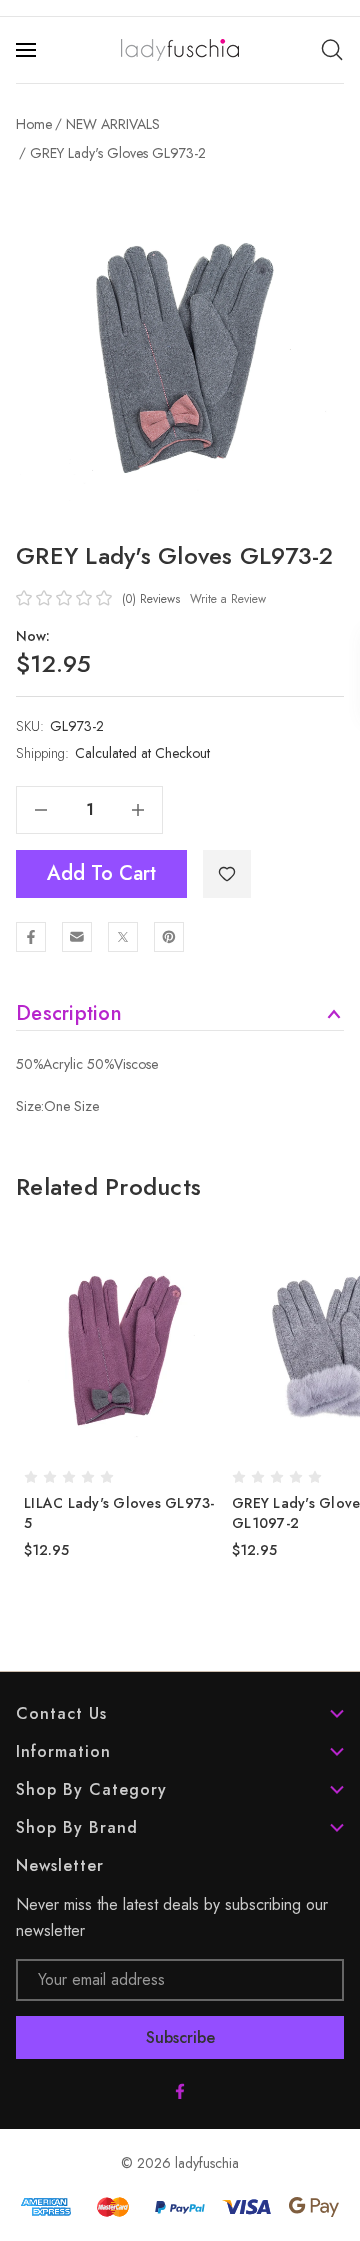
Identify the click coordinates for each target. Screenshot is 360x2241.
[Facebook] (31, 937)
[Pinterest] (169, 937)
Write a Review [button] (228, 599)
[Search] (332, 50)
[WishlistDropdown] (227, 874)
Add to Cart (101, 873)
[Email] (77, 937)
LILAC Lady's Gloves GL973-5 (119, 1513)
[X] (123, 937)
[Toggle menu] (28, 50)
